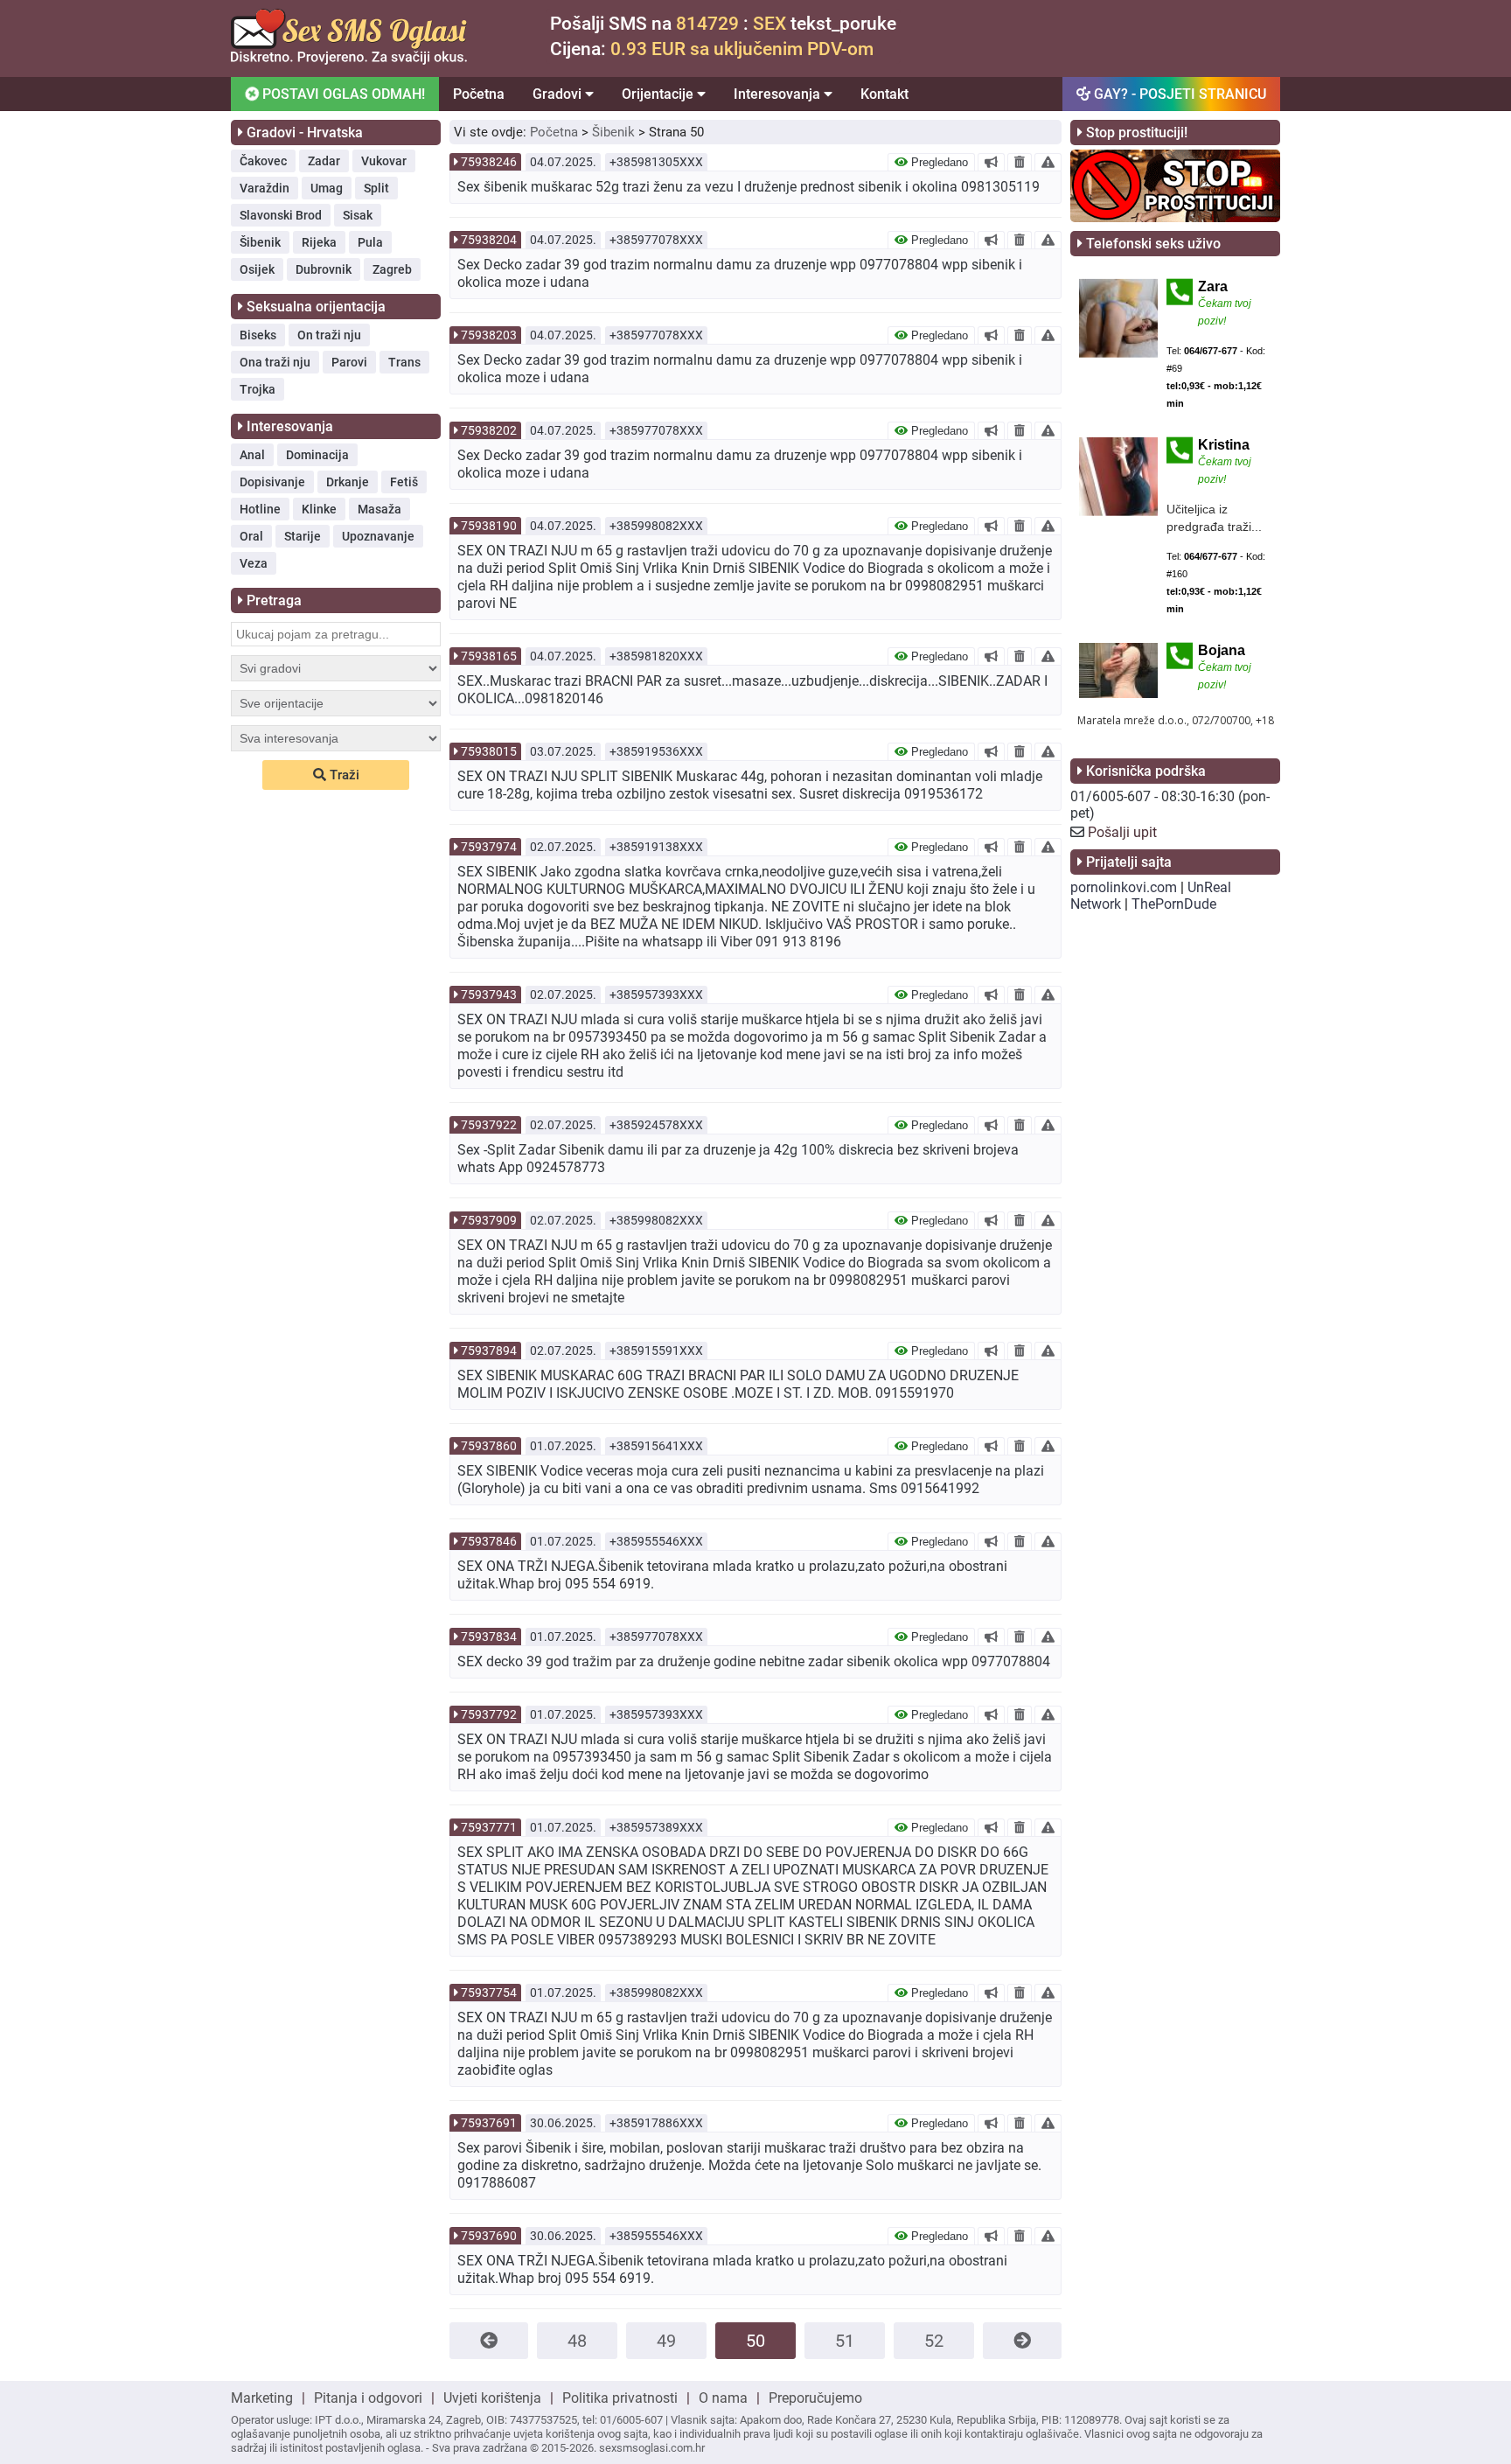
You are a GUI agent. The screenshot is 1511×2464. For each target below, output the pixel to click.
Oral (251, 536)
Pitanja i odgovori (368, 2398)
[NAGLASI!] (991, 162)
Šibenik (260, 242)
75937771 (489, 1827)
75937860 (489, 1446)
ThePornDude (1174, 904)
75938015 (489, 751)
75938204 (489, 240)
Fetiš (404, 482)
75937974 (489, 847)
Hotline (260, 509)
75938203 (489, 335)
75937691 (489, 2123)
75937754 (489, 1993)
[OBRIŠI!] (1020, 162)
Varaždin (265, 188)
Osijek (257, 269)
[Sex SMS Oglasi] (349, 60)
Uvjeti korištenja (492, 2398)
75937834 (489, 1637)
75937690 (489, 2236)
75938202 (489, 430)
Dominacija (317, 455)
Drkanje (348, 482)
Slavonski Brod (281, 215)
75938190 (489, 526)
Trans (404, 362)
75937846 (489, 1541)
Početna (479, 94)
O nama (723, 2398)
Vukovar (384, 161)
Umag (327, 188)
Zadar (324, 161)
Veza (254, 563)
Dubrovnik (324, 269)
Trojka (258, 389)
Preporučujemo (815, 2398)
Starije (303, 536)
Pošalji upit (1122, 832)
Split (376, 188)
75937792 (489, 1714)
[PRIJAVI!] (1048, 162)
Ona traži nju (275, 362)
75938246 (489, 162)
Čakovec (263, 161)
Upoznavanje (378, 536)
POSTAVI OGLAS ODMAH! (342, 94)
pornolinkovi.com (1124, 887)
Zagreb (392, 269)
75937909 (489, 1220)
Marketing (262, 2398)
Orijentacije (659, 94)
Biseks (258, 335)
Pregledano (938, 162)
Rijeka (319, 242)
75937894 (489, 1351)
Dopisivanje (272, 482)
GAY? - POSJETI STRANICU (1178, 94)
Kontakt (884, 94)
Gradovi (559, 94)
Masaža (379, 509)
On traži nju (329, 335)
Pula (370, 242)
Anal (252, 455)
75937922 (489, 1125)
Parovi (349, 362)
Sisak (358, 215)
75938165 (489, 656)
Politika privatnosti (620, 2398)
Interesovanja (779, 94)
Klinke (319, 509)
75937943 (489, 995)
